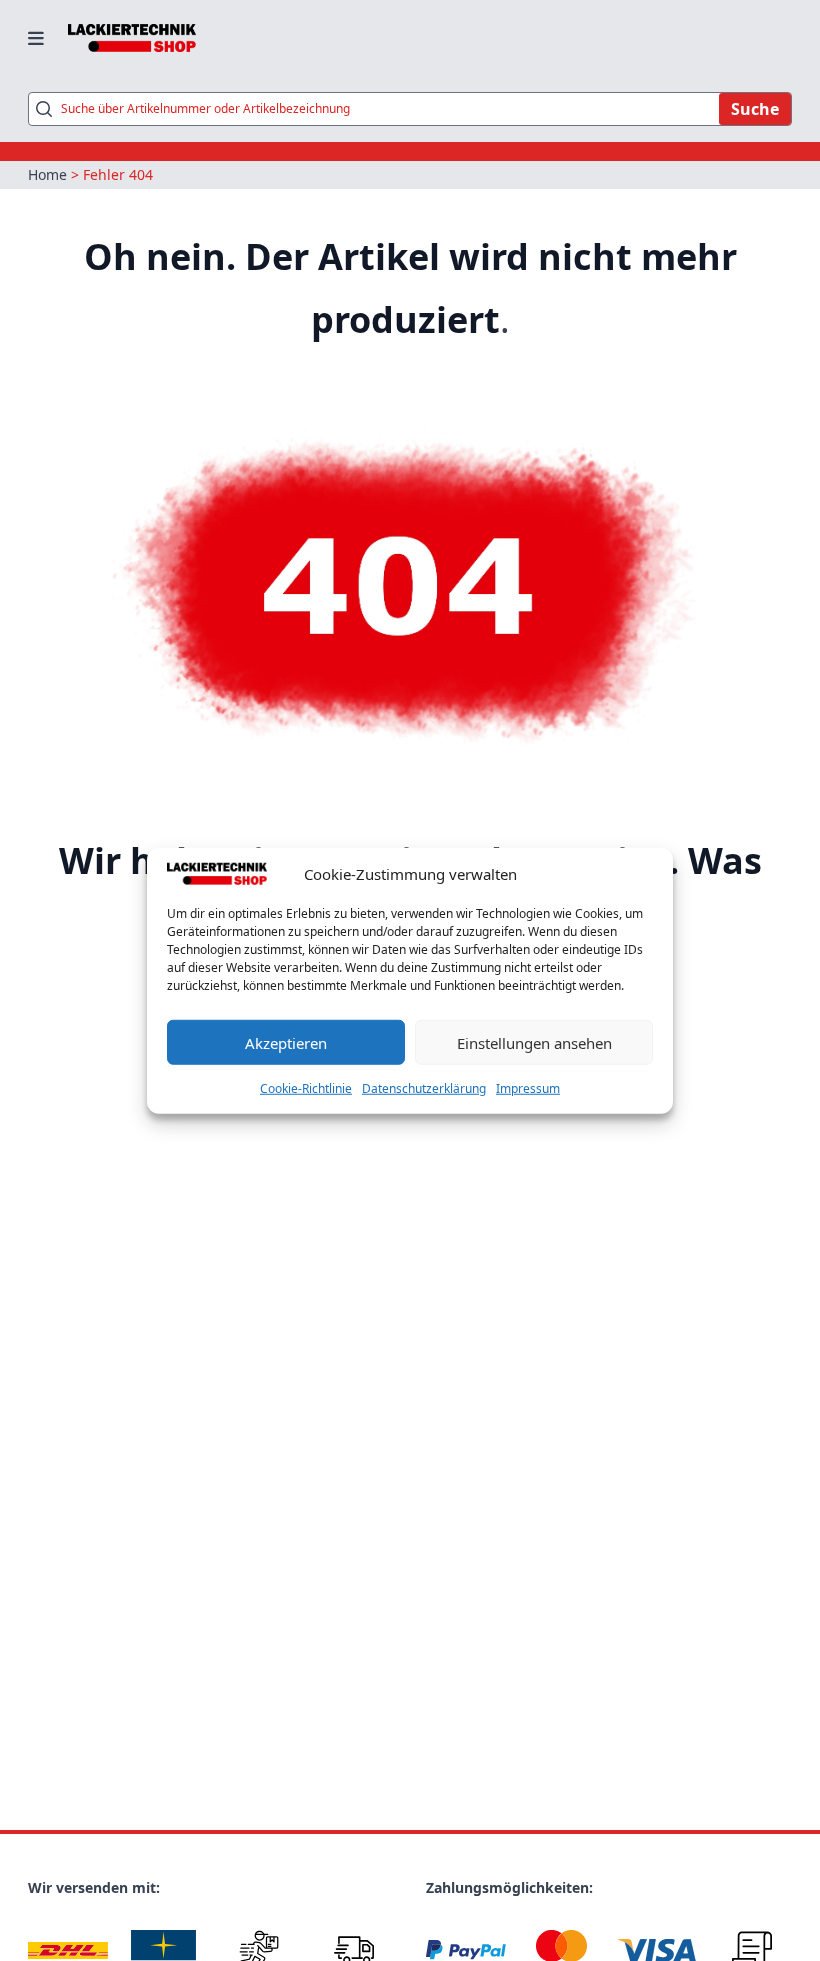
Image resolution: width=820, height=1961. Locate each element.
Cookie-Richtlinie (306, 1088)
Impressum (528, 1088)
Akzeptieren (286, 1042)
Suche (755, 109)
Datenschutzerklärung (424, 1088)
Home (47, 174)
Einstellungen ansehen (534, 1042)
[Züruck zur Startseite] (132, 38)
